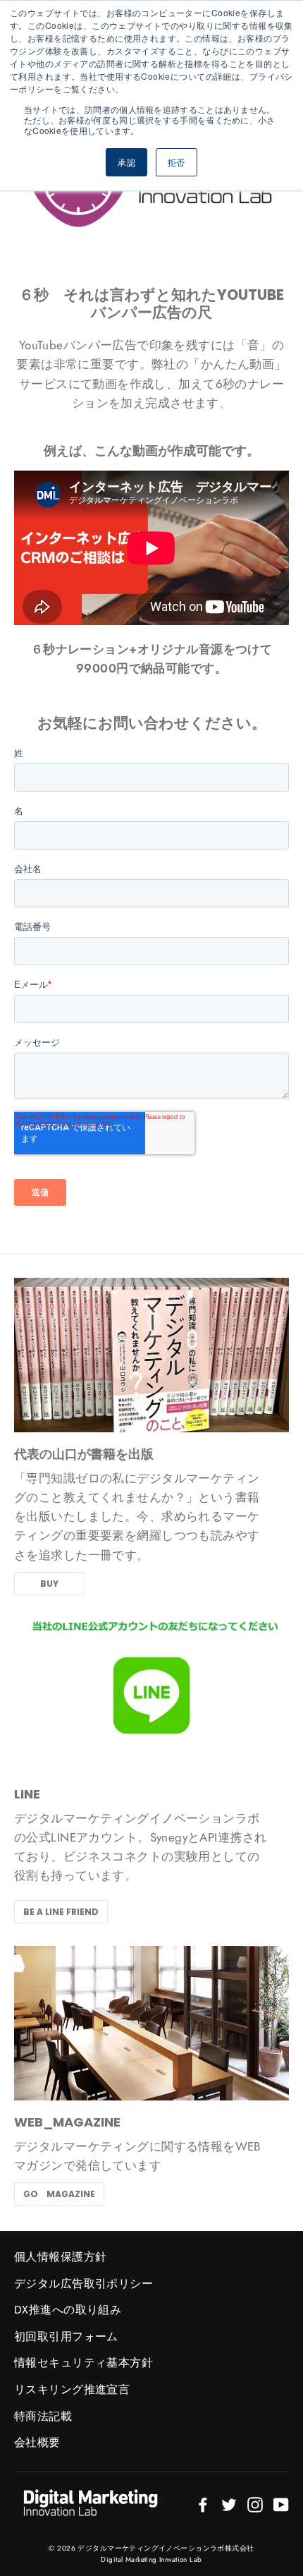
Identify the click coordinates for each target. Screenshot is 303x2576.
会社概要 (37, 2442)
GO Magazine (59, 2194)
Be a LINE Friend (61, 1912)
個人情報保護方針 (60, 2257)
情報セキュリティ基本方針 (84, 2363)
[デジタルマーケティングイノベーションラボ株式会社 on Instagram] (255, 2504)
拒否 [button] (177, 162)
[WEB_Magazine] (151, 2023)
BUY (49, 1584)
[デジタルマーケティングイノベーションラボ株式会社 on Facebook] (203, 2504)
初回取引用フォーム (66, 2336)
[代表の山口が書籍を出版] (151, 1355)
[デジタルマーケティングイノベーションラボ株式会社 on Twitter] (229, 2504)
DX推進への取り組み (68, 2310)
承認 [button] (126, 162)
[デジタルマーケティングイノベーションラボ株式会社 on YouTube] (281, 2504)
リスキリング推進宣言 (72, 2389)
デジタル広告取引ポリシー (84, 2284)
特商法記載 (43, 2416)
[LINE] (151, 1695)
